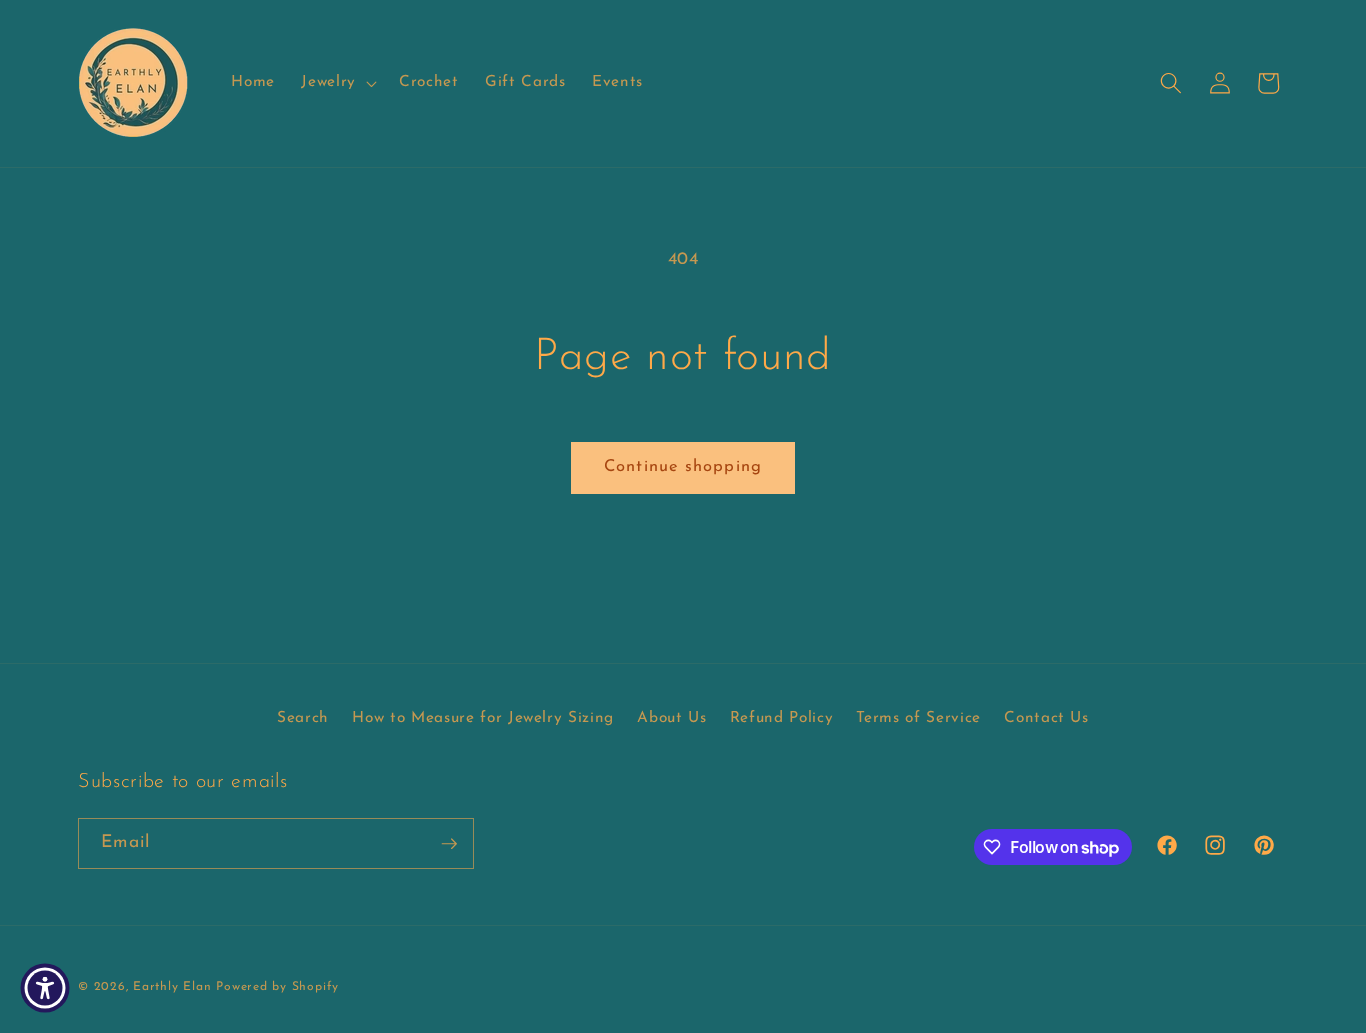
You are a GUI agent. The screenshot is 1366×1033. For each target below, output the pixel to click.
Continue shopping (683, 467)
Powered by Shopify (277, 986)
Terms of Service (918, 718)
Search (303, 718)
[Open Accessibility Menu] (45, 988)
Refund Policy (782, 718)
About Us (671, 718)
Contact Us (1046, 718)
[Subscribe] (449, 844)
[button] (337, 83)
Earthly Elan (172, 986)
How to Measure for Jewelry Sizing (483, 718)
